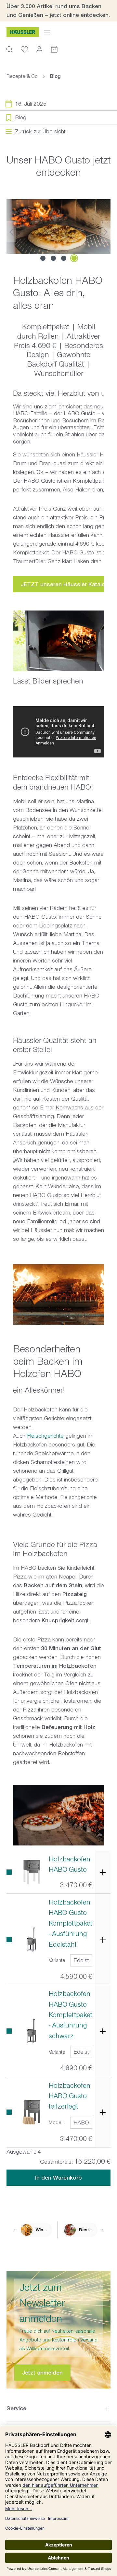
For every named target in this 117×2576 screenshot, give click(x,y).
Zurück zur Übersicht (40, 131)
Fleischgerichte (45, 1436)
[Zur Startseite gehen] (23, 32)
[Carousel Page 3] (64, 258)
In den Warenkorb (58, 2178)
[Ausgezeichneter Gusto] (58, 226)
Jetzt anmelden (42, 2373)
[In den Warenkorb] (103, 1872)
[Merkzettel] (24, 49)
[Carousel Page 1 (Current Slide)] (43, 258)
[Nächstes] (106, 231)
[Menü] (47, 32)
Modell (56, 2122)
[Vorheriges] (11, 231)
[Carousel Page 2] (53, 258)
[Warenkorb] (54, 49)
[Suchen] (9, 49)
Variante (57, 1960)
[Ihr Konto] (39, 49)
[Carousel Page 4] (74, 258)
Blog (21, 117)
